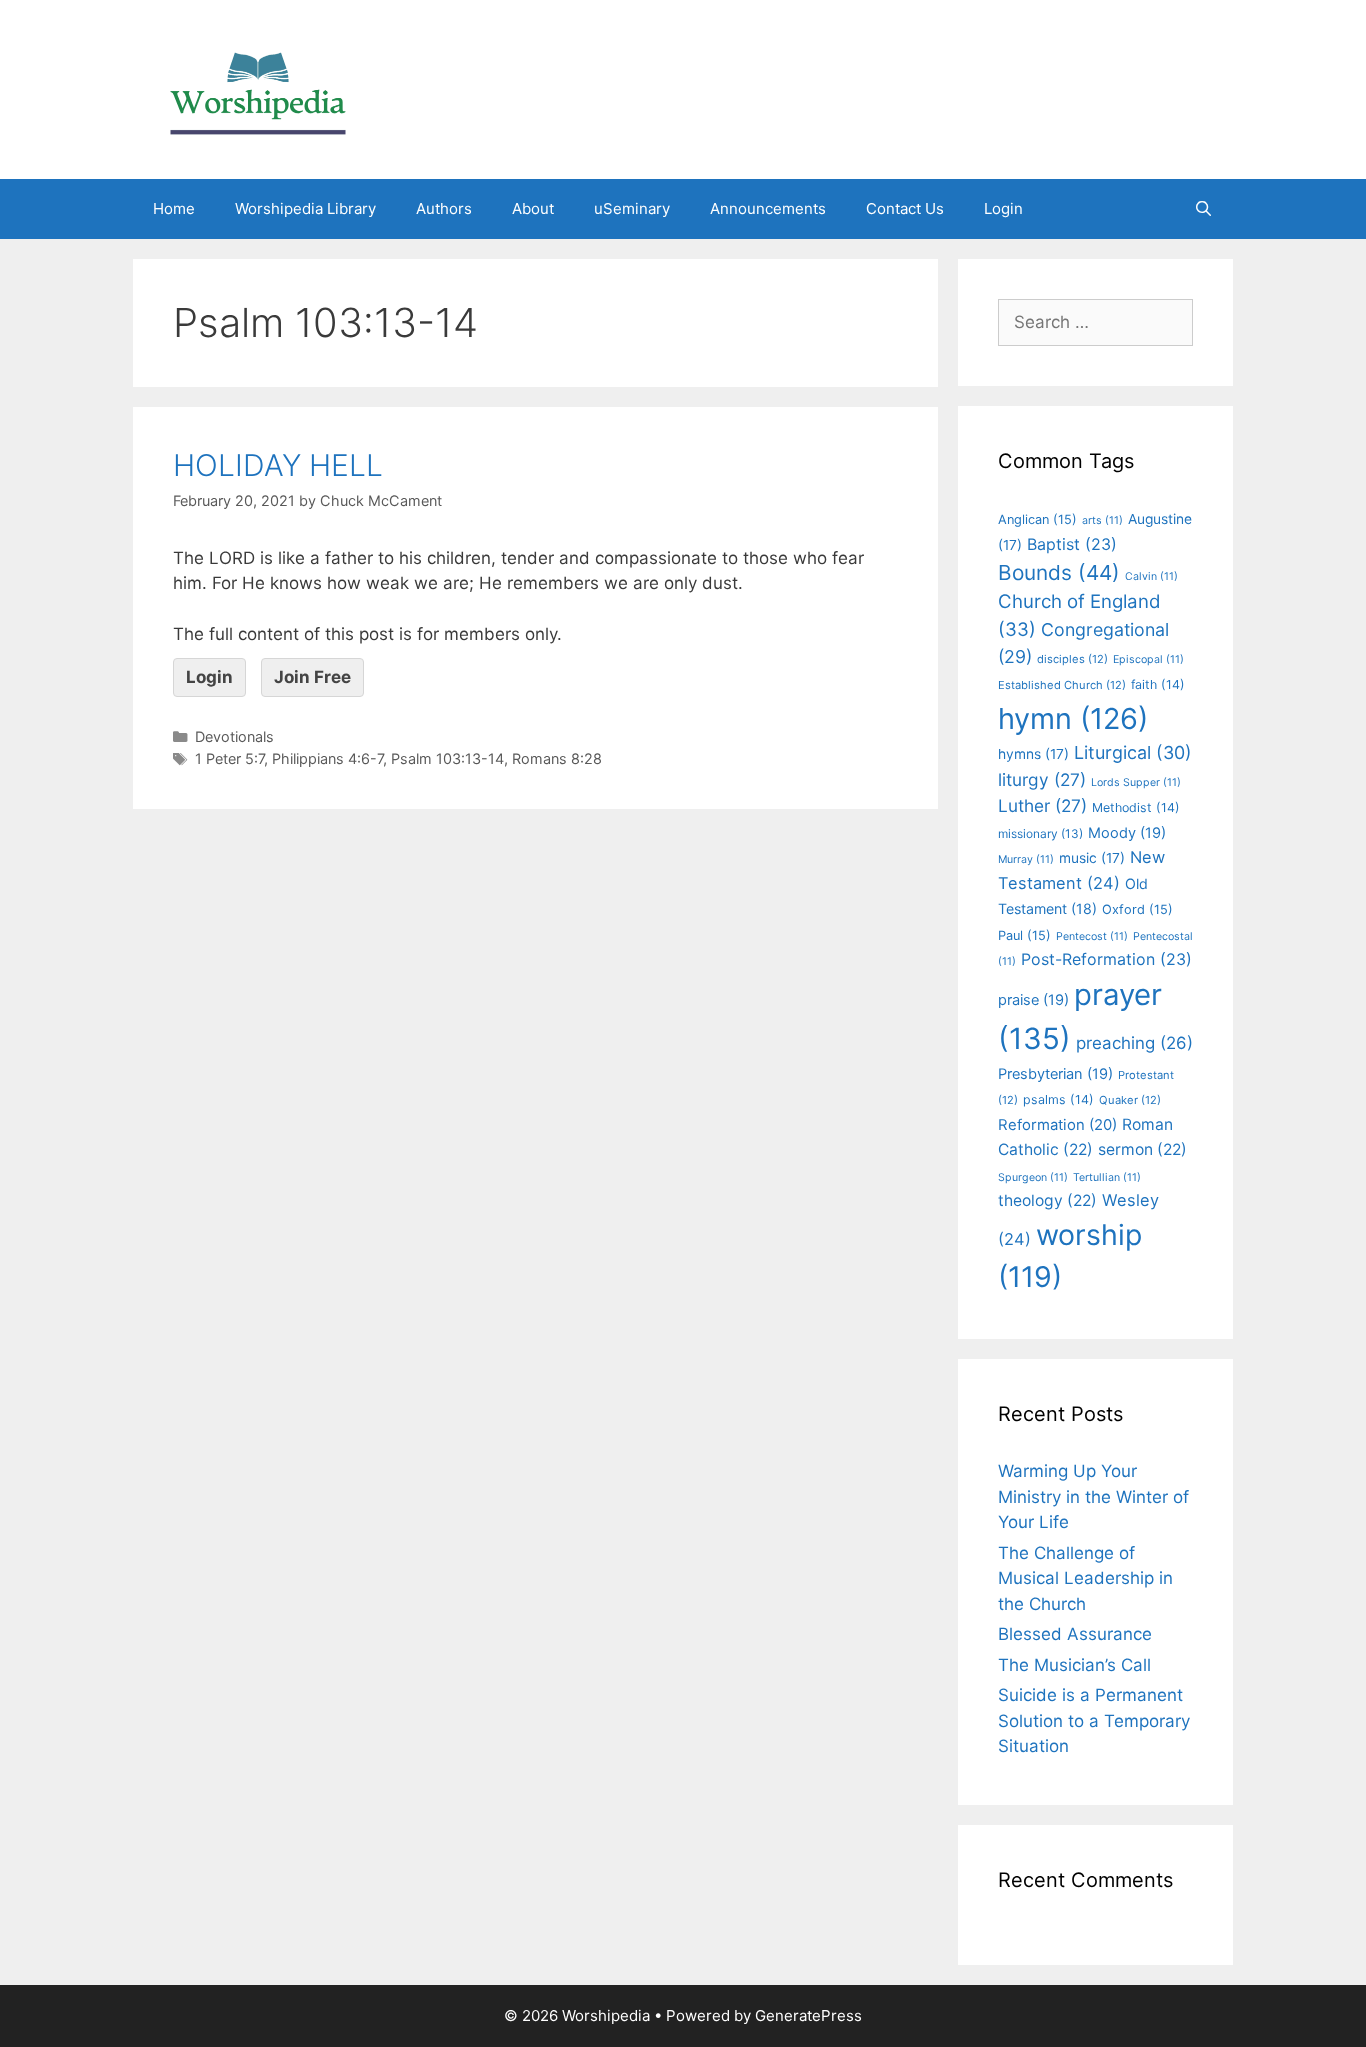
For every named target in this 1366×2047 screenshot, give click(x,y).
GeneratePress (808, 2015)
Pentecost (1092, 936)
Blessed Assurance (1075, 1634)
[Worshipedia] (258, 88)
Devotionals (234, 736)
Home (174, 208)
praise (1033, 1000)
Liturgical (1133, 752)
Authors (444, 208)
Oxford (1137, 909)
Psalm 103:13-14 (447, 758)
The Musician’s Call (1074, 1665)
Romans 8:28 (557, 758)
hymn (1073, 718)
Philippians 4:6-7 (327, 758)
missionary (1040, 833)
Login (1003, 208)
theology (1047, 1200)
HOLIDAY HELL (278, 465)
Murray (1026, 859)
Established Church (1062, 685)
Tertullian (1107, 1177)
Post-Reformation (1106, 959)
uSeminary (632, 208)
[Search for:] (1095, 322)
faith (1158, 684)
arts (1102, 520)
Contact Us (905, 208)
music (1092, 858)
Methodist (1136, 807)
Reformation (1057, 1125)
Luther (1042, 805)
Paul (1024, 935)
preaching (1134, 1043)
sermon (1142, 1149)
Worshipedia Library (305, 208)
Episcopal (1148, 659)
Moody (1127, 833)
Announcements (768, 208)
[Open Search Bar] (1203, 209)
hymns (1033, 754)
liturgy (1042, 779)
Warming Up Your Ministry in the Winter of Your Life (1093, 1496)
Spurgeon (1033, 1177)
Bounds (1059, 572)
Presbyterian (1055, 1074)
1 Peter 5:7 (229, 758)
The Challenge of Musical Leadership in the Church (1085, 1578)
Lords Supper (1136, 782)
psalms (1058, 1099)
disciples (1072, 659)
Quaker (1130, 1100)
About (533, 208)
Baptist (1072, 544)
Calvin (1151, 576)
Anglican (1037, 519)
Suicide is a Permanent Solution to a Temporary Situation (1094, 1720)
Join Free (312, 677)
